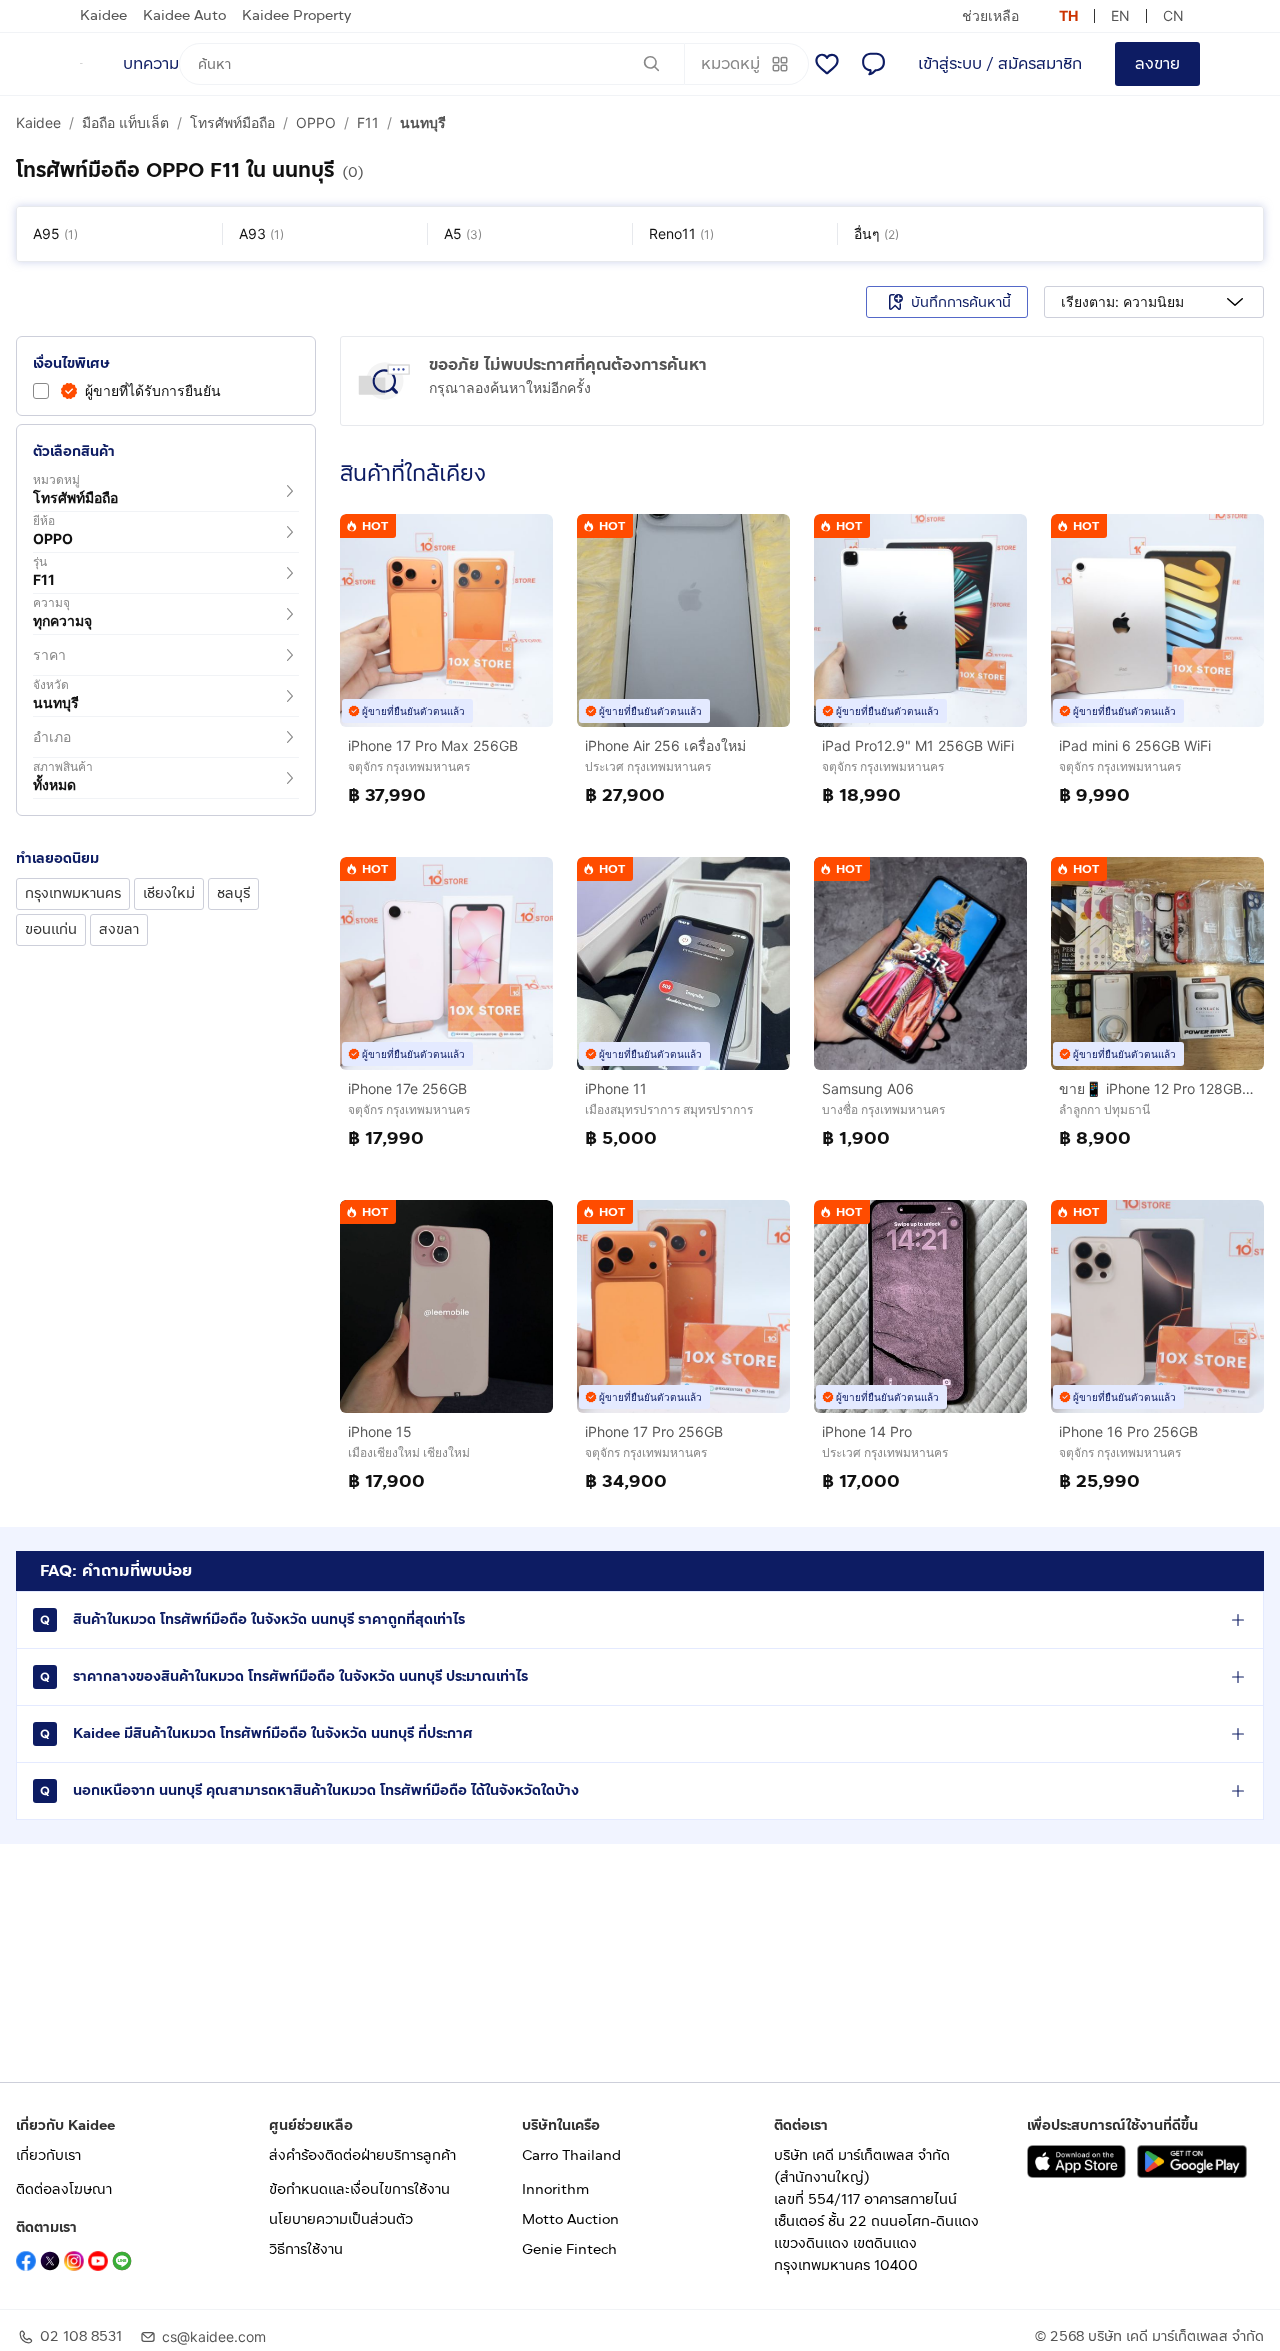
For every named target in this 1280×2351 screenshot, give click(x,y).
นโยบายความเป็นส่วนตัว (341, 2219)
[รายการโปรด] (827, 64)
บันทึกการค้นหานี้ (961, 302)
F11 (368, 122)
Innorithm (555, 2189)
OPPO (316, 122)
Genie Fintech (569, 2249)
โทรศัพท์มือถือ (232, 122)
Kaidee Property (296, 15)
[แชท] (873, 64)
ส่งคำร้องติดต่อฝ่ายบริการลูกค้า (362, 2155)
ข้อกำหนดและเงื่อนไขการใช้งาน (359, 2189)
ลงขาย (1157, 63)
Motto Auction (570, 2219)
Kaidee (103, 15)
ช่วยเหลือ (990, 15)
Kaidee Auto (184, 15)
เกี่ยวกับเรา (48, 2155)
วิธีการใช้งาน (306, 2249)
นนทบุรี (423, 122)
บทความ (151, 63)
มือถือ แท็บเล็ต (125, 122)
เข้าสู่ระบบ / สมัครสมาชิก (1000, 63)
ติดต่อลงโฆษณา (64, 2189)
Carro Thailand (571, 2155)
